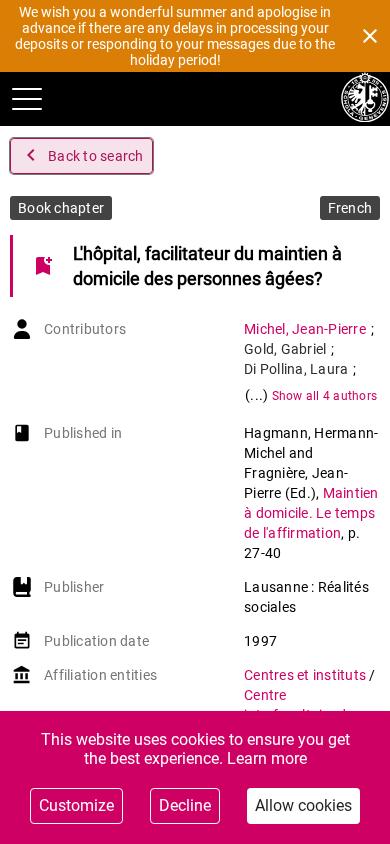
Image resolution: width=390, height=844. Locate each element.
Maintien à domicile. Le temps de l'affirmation (311, 513)
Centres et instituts (306, 675)
